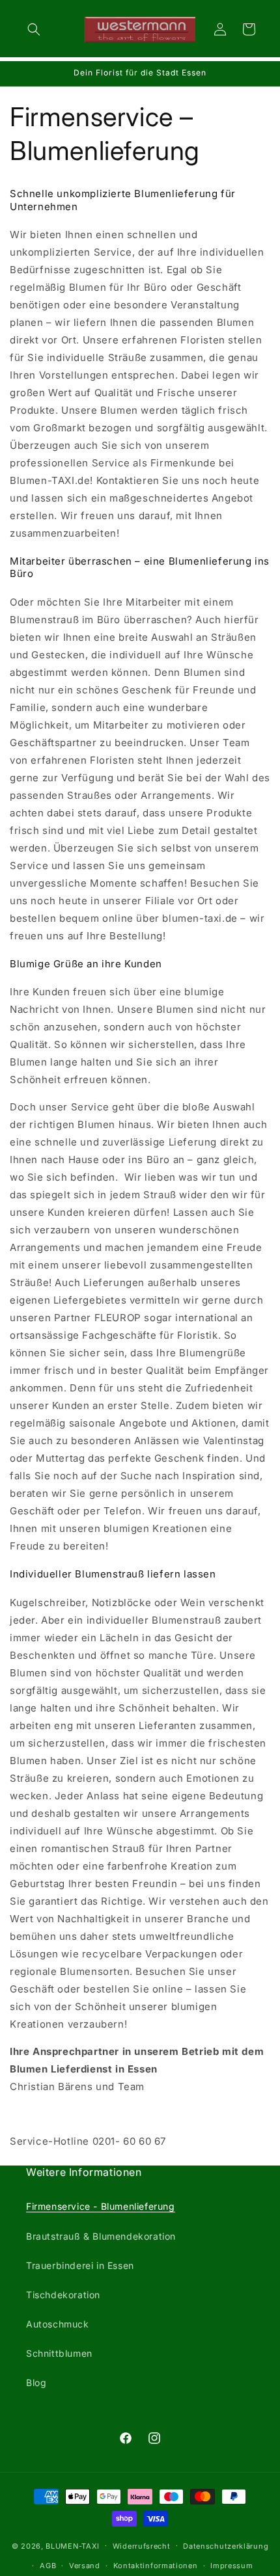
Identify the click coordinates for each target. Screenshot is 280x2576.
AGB (48, 2566)
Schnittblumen (59, 2353)
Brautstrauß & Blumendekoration (101, 2236)
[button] (34, 29)
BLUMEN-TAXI (73, 2545)
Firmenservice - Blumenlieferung (101, 2206)
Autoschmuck (58, 2324)
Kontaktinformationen (156, 2566)
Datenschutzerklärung (226, 2546)
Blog (36, 2382)
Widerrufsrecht (142, 2546)
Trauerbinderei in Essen (80, 2265)
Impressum (231, 2566)
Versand (85, 2566)
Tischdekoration (63, 2295)
